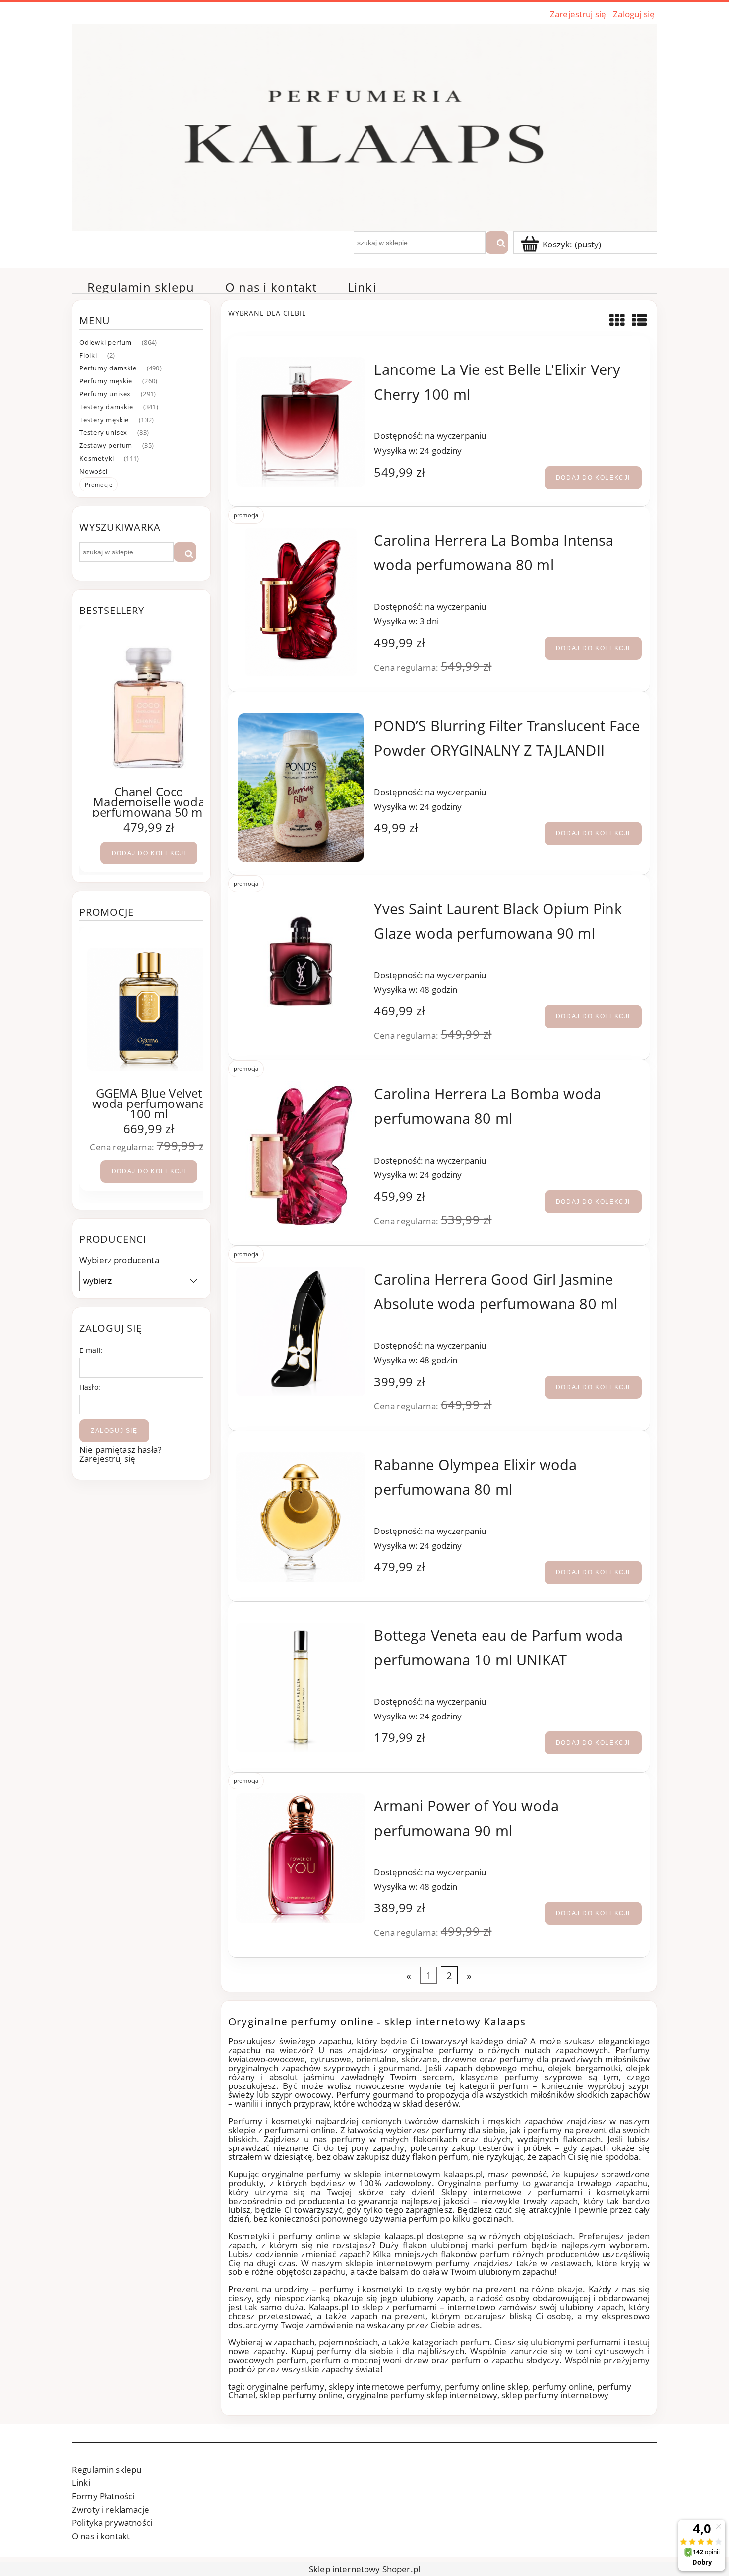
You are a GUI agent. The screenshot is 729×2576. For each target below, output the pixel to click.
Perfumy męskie (106, 381)
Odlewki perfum (106, 342)
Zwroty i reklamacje (111, 2509)
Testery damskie (106, 407)
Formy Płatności (103, 2496)
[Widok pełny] (639, 320)
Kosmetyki (97, 458)
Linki (81, 2483)
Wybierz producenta (119, 1260)
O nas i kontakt (101, 2536)
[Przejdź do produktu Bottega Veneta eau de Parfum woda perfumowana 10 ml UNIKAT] (301, 1687)
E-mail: (91, 1350)
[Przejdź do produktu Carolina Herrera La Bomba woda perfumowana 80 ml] (301, 1156)
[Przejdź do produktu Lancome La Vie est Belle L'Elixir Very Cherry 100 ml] (301, 422)
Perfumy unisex (105, 394)
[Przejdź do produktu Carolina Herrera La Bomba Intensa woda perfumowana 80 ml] (301, 602)
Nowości (93, 471)
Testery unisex (103, 432)
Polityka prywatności (112, 2523)
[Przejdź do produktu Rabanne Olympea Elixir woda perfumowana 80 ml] (301, 1517)
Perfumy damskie (108, 368)
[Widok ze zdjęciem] (617, 320)
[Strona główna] (364, 126)
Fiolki (88, 355)
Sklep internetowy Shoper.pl (364, 2569)
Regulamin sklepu (107, 2470)
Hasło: (90, 1387)
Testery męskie (104, 420)
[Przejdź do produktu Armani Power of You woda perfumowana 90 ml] (301, 1858)
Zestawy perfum (106, 445)
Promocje (98, 484)
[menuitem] (141, 287)
